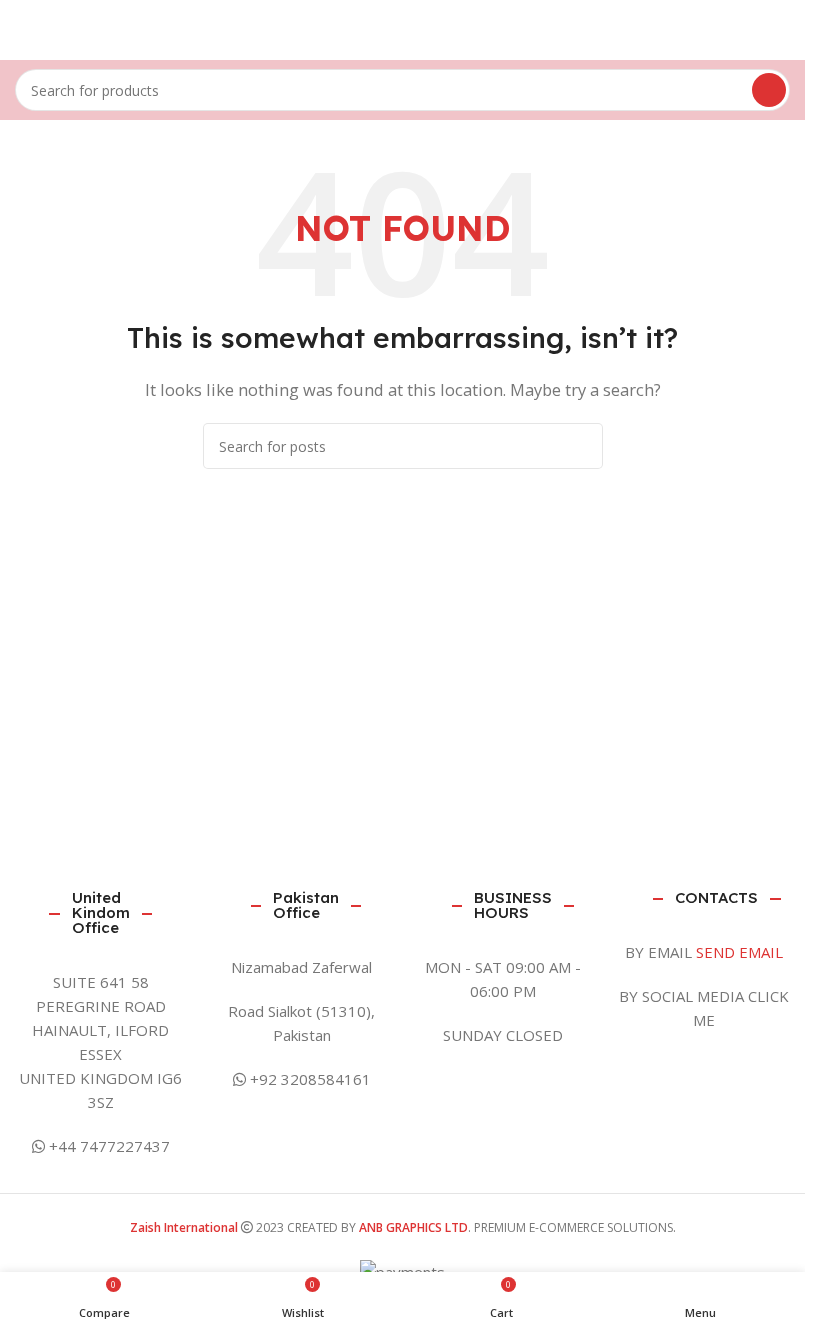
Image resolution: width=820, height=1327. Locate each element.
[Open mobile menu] (23, 30)
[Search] (769, 90)
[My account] (782, 30)
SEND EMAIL (739, 952)
